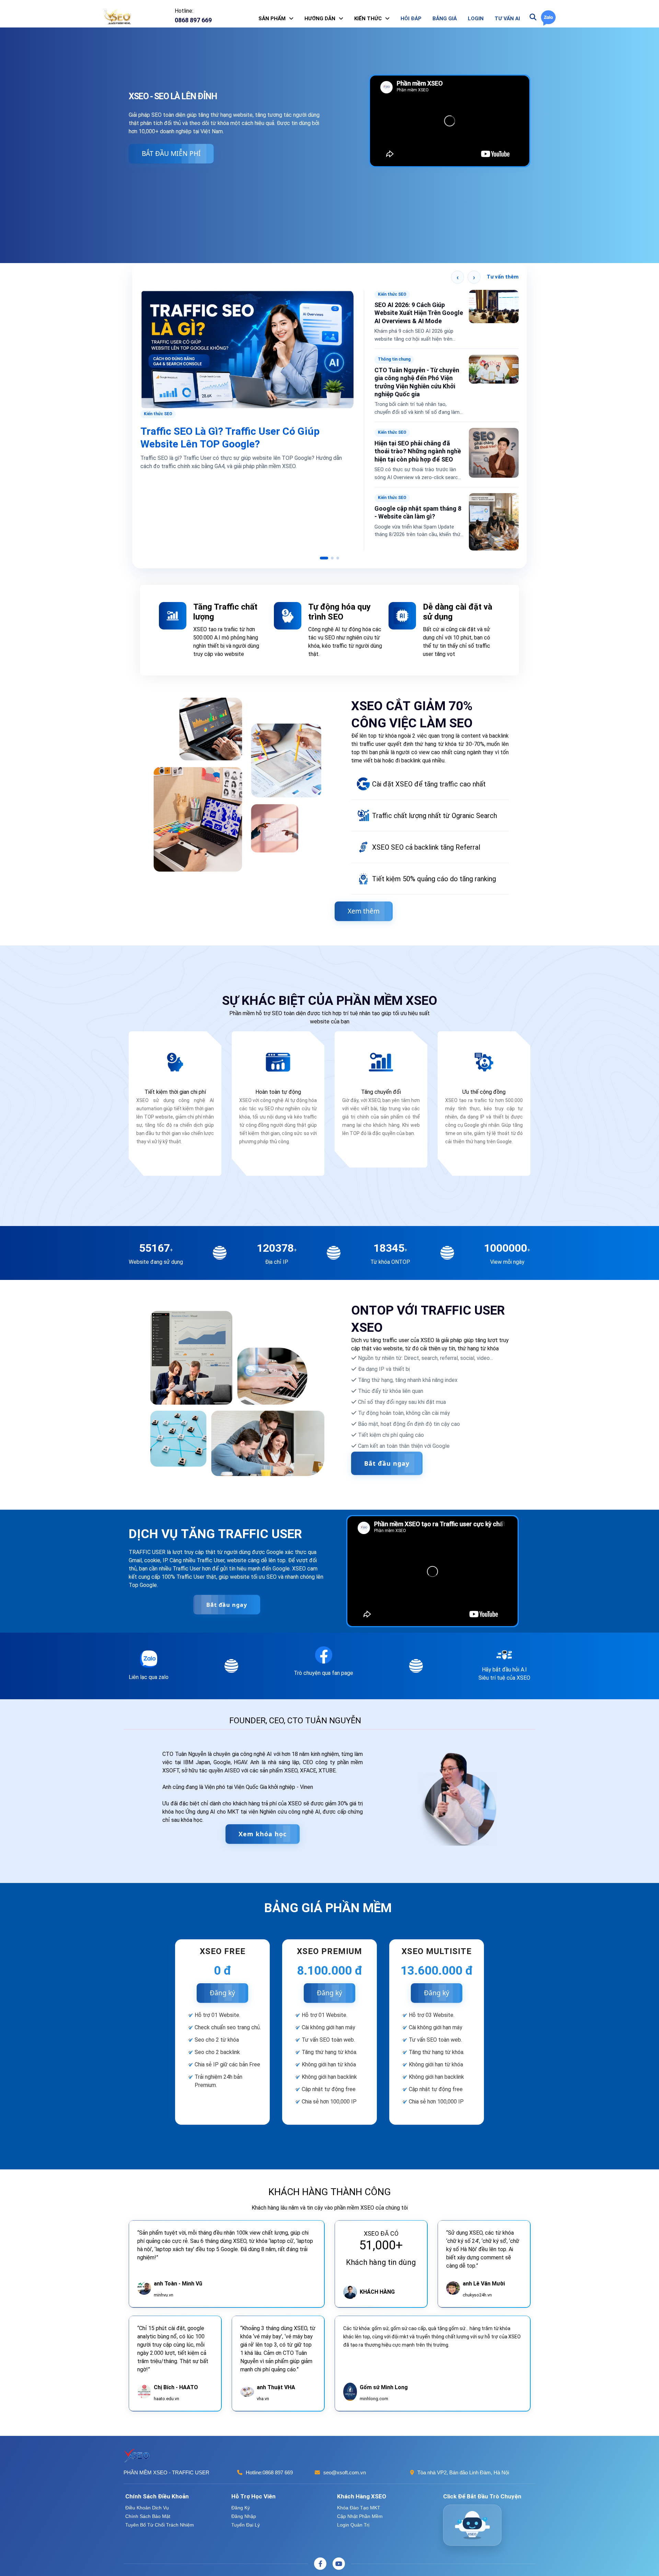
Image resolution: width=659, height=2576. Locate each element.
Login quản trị (353, 2512)
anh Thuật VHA (276, 2375)
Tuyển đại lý (246, 2512)
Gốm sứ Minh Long (384, 2375)
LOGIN (476, 19)
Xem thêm (364, 899)
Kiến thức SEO (392, 481)
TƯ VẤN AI (507, 19)
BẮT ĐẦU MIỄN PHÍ (171, 153)
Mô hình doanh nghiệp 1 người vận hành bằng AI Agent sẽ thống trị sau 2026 (417, 435)
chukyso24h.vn (477, 2283)
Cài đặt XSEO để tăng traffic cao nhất (429, 772)
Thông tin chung (160, 294)
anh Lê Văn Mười (484, 2272)
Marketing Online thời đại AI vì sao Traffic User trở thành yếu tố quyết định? (417, 313)
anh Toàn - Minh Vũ (178, 2272)
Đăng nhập (244, 2504)
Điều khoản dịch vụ (147, 2496)
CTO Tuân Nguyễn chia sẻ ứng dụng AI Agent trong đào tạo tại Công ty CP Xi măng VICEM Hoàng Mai (246, 324)
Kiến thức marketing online (405, 294)
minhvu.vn (164, 2283)
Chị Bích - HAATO (176, 2375)
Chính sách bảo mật (148, 2504)
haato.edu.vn (166, 2387)
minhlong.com (374, 2387)
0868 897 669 (278, 2460)
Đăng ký (222, 1981)
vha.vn (263, 2387)
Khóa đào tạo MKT (359, 2496)
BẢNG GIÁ (445, 19)
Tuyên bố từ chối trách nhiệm (160, 2512)
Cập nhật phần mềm (360, 2504)
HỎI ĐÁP (411, 19)
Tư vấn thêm (503, 277)
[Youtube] (339, 2552)
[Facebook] (320, 2552)
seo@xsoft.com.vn (345, 2460)
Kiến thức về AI (393, 359)
